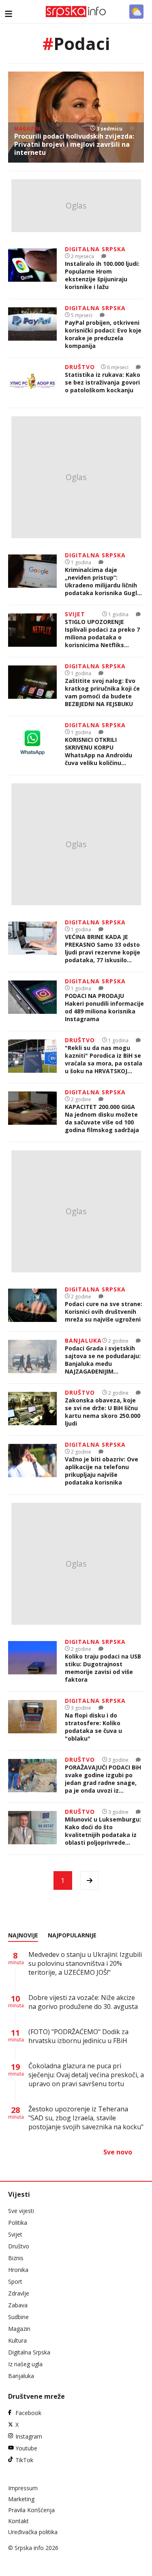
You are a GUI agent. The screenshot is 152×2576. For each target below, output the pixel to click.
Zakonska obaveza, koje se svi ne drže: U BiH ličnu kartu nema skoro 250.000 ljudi (103, 1412)
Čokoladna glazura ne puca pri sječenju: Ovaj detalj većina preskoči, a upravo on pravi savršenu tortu (86, 2075)
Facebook (28, 2413)
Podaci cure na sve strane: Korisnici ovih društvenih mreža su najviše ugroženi (104, 1312)
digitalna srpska (95, 249)
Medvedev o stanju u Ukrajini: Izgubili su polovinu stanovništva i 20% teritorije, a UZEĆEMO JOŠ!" (85, 1963)
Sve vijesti (21, 2211)
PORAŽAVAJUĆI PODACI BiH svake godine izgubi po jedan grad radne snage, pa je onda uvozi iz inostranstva (103, 1779)
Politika (18, 2223)
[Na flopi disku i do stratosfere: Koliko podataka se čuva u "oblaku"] (32, 1721)
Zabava (18, 2305)
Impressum (23, 2488)
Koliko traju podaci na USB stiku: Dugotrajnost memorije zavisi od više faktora (103, 1668)
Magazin (19, 2329)
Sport (15, 2281)
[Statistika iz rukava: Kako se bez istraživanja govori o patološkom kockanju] (32, 383)
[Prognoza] (136, 12)
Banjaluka (21, 2376)
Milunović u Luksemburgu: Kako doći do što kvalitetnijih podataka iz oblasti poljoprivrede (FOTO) (103, 1831)
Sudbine (18, 2317)
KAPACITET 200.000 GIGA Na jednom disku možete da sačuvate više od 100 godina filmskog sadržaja (102, 1118)
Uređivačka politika (33, 2532)
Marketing (21, 2499)
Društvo (19, 2246)
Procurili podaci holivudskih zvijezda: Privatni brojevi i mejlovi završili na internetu (74, 144)
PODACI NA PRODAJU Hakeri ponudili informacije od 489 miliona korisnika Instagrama (104, 1007)
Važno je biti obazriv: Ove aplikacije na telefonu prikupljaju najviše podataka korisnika (102, 1471)
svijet (75, 614)
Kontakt (18, 2521)
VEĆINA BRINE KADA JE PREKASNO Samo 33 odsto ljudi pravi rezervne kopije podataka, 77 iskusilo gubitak (103, 948)
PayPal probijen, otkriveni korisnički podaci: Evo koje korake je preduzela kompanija (103, 334)
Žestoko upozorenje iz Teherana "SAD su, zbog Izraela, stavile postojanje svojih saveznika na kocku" (86, 2118)
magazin (27, 129)
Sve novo (118, 2152)
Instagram (29, 2436)
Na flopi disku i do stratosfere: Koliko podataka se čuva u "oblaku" (93, 1727)
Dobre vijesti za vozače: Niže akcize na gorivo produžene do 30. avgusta (83, 2002)
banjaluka (83, 1340)
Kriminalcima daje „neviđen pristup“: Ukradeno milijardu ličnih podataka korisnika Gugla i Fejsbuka (104, 581)
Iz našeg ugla (25, 2364)
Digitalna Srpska (29, 2352)
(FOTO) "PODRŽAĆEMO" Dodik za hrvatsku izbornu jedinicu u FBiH (78, 2036)
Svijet (15, 2234)
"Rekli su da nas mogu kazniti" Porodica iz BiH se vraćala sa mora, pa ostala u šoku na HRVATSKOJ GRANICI (104, 1059)
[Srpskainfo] (76, 12)
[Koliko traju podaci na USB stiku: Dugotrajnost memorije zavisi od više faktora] (32, 1662)
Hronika (18, 2270)
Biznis (16, 2258)
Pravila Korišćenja (31, 2510)
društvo (80, 367)
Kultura (17, 2340)
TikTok (24, 2460)
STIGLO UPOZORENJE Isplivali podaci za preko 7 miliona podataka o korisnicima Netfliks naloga (102, 633)
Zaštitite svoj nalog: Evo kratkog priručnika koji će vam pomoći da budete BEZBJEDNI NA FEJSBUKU (102, 692)
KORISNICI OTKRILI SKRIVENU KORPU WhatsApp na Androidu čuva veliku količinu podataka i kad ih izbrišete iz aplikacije (104, 751)
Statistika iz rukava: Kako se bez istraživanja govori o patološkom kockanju (103, 382)
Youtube (26, 2448)
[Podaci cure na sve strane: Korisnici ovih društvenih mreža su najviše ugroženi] (32, 1306)
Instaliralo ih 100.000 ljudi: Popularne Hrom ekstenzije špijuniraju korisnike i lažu (102, 275)
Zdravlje (19, 2293)
